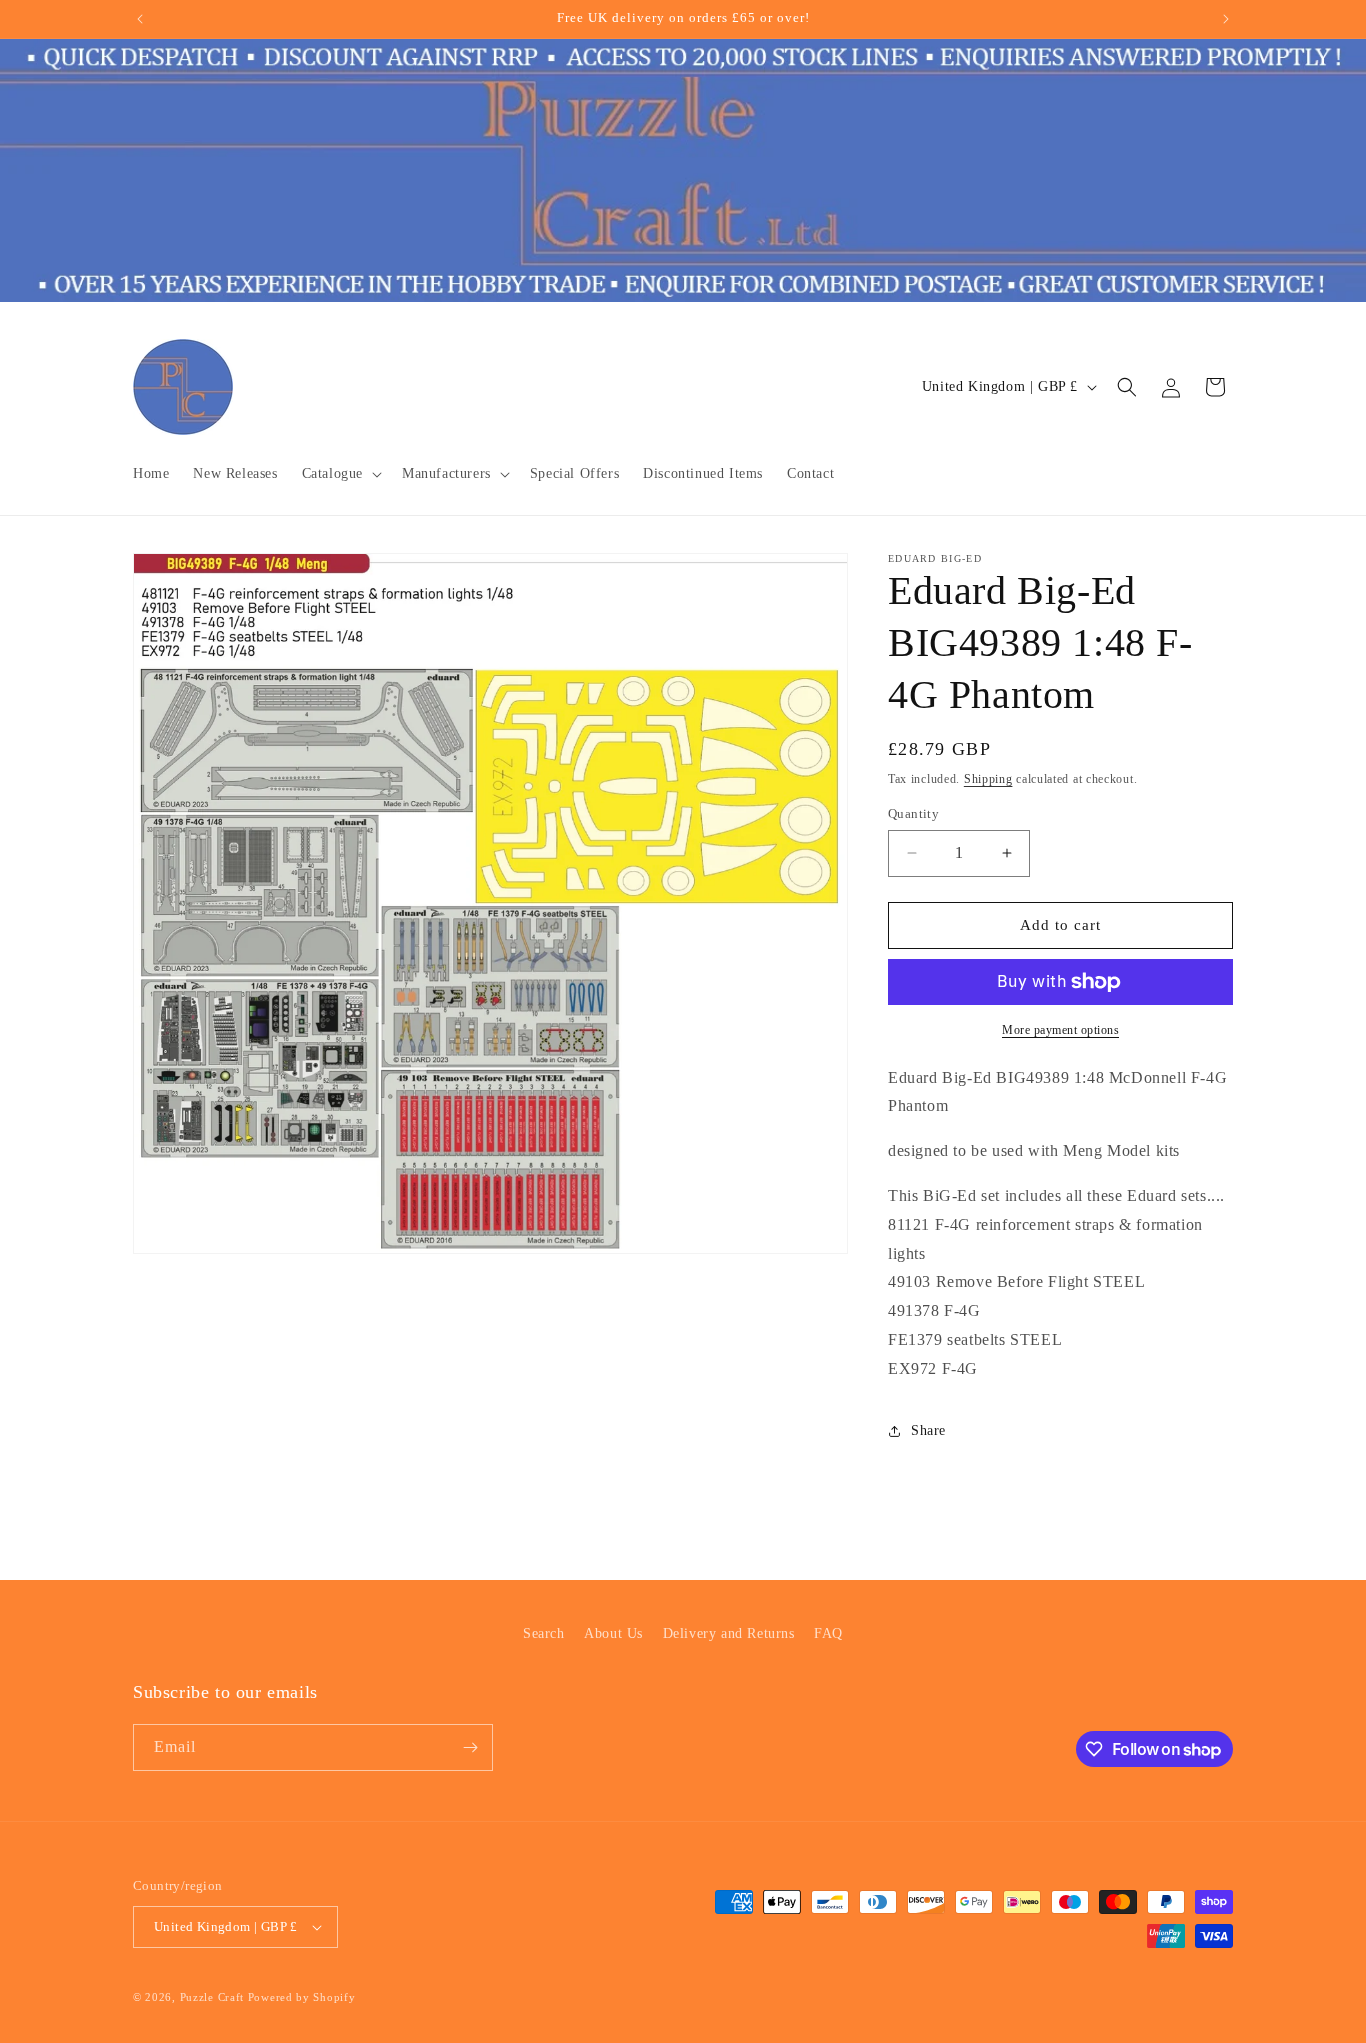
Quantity (913, 813)
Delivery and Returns (729, 1633)
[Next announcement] (1226, 19)
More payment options (1060, 1030)
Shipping (988, 779)
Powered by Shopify (302, 1997)
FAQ (828, 1633)
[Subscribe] (470, 1747)
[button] (340, 474)
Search (544, 1633)
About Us (613, 1633)
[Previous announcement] (140, 19)
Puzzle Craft (212, 1997)
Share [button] (928, 1430)
